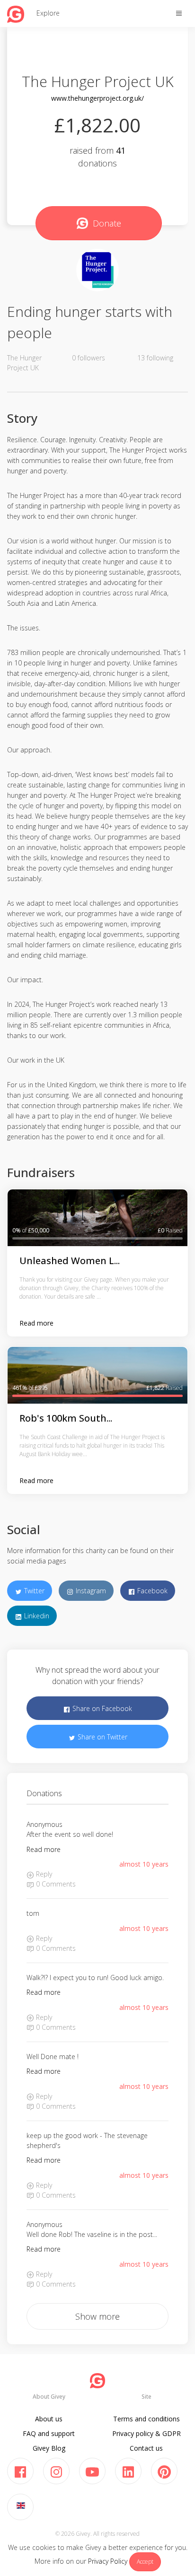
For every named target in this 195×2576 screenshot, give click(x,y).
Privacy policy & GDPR (146, 2433)
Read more (36, 1323)
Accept (145, 2562)
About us (49, 2419)
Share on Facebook (101, 1708)
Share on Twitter (102, 1737)
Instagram (90, 1591)
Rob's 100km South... (66, 1418)
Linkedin (36, 1616)
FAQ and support (49, 2433)
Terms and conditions (146, 2419)
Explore (48, 13)
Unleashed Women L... (70, 1261)
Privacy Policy (108, 2561)
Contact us (146, 2448)
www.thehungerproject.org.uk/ (97, 98)
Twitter (33, 1591)
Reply (43, 1874)
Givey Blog (49, 2448)
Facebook (151, 1591)
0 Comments (55, 1884)
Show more (97, 2316)
